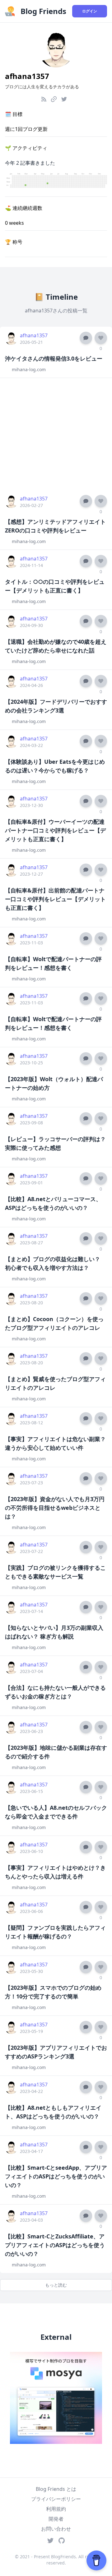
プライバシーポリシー (56, 2499)
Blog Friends (43, 11)
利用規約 (56, 2509)
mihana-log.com (29, 369)
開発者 (56, 2519)
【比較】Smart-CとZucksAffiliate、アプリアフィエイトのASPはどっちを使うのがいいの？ (55, 2245)
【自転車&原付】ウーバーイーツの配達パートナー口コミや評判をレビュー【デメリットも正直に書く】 (55, 830)
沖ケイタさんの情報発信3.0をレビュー (54, 358)
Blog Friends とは (56, 2489)
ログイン (90, 11)
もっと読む (56, 2285)
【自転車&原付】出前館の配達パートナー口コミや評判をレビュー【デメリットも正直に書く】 (55, 899)
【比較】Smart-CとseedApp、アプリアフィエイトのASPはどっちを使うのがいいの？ (56, 2176)
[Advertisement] (56, 434)
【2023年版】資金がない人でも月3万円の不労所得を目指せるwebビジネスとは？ (55, 1508)
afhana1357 (34, 335)
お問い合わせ (56, 2529)
